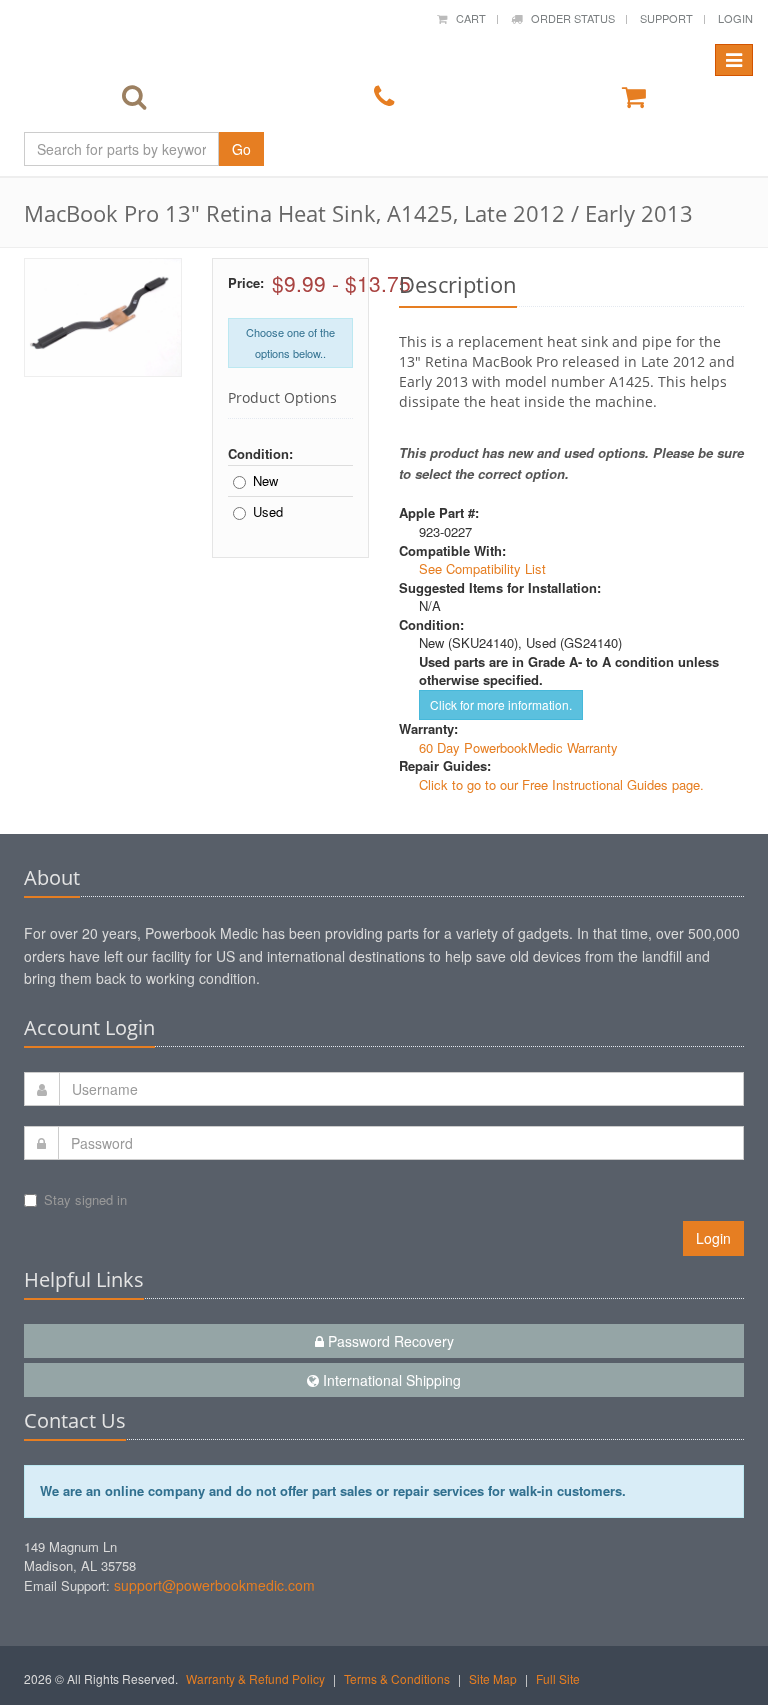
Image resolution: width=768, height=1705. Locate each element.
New (265, 481)
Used (268, 512)
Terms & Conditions (397, 1678)
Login (735, 18)
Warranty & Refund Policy (255, 1678)
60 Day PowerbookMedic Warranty (518, 747)
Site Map (493, 1678)
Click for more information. (501, 704)
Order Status (568, 18)
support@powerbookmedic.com (214, 1585)
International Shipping (390, 1380)
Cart (466, 18)
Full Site (558, 1678)
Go (241, 149)
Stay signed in (85, 1199)
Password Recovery (389, 1341)
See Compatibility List (482, 568)
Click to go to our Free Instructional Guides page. (561, 784)
